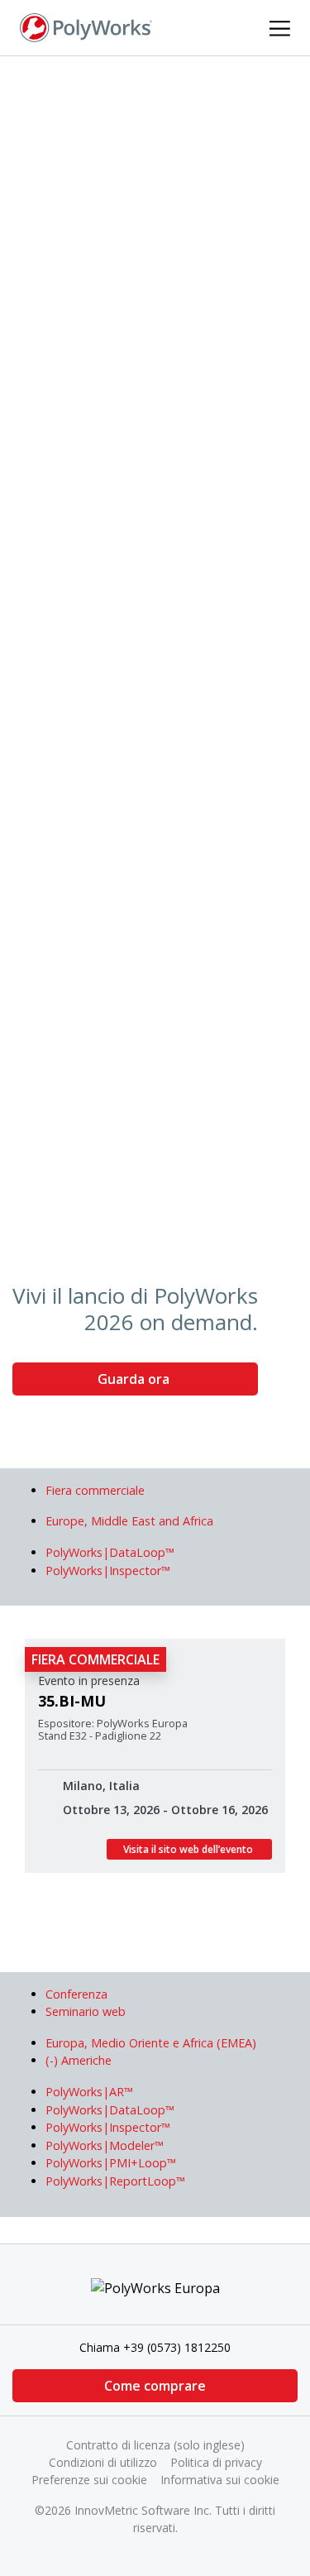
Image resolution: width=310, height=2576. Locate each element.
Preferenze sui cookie (89, 2480)
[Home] (86, 26)
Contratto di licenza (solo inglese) (155, 2445)
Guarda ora (135, 1379)
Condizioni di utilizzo (103, 2462)
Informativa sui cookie (220, 2480)
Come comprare (155, 2386)
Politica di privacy (216, 2462)
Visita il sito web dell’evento (189, 1849)
